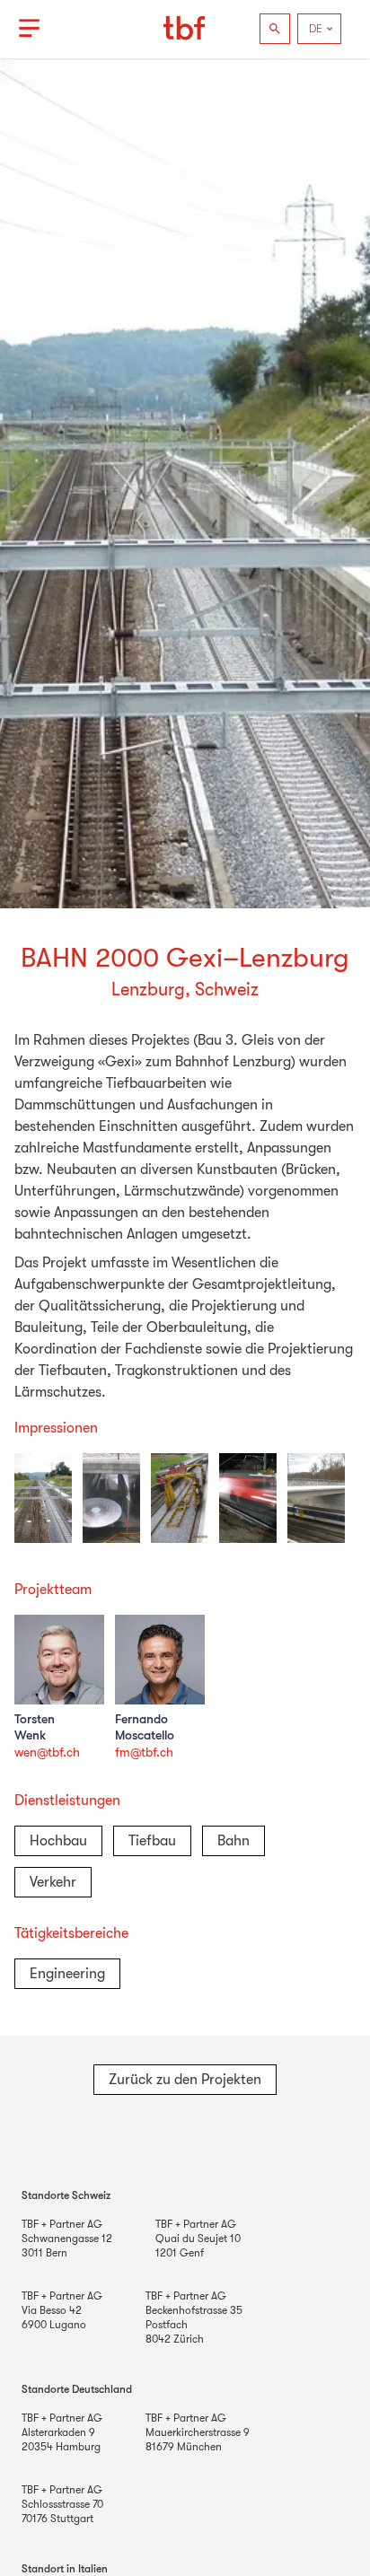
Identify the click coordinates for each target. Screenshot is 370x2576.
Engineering (67, 1974)
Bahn (233, 1841)
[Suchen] (275, 29)
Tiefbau (152, 1841)
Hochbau (58, 1841)
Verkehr (53, 1882)
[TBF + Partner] (185, 29)
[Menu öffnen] (29, 29)
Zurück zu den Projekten (185, 2080)
